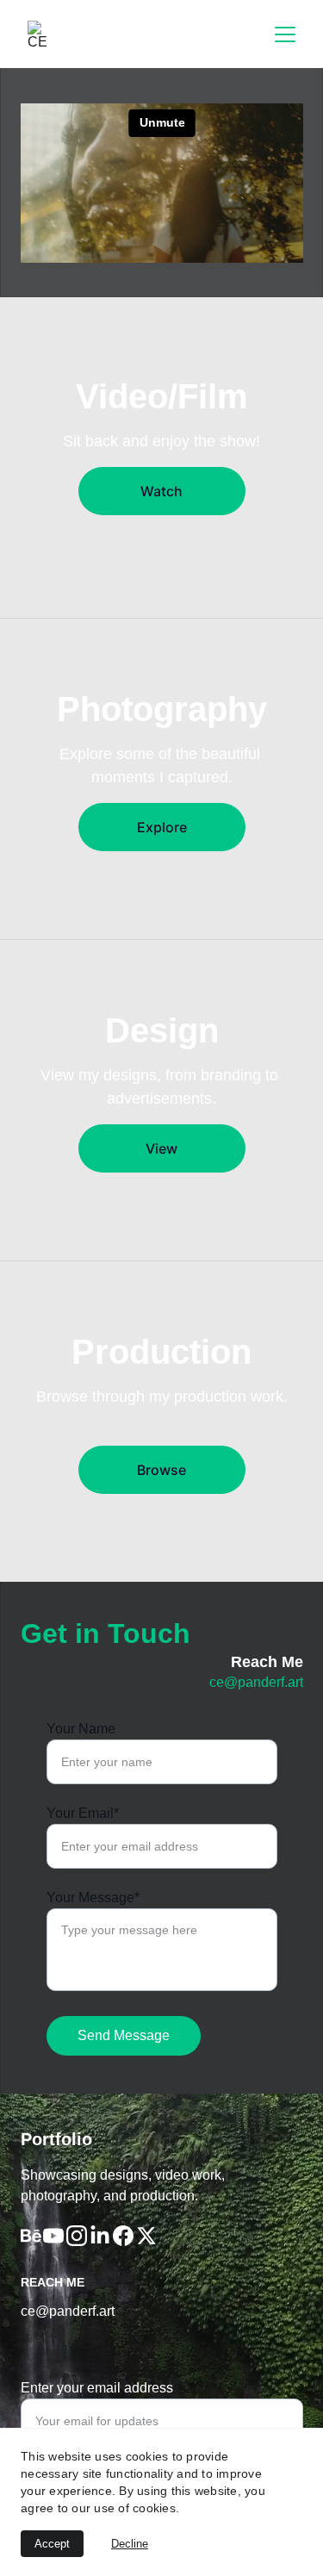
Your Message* (93, 1898)
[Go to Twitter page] (146, 2236)
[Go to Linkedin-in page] (100, 2236)
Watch (161, 491)
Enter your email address (97, 2388)
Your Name (81, 1729)
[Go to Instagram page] (77, 2236)
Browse (161, 1470)
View (161, 1148)
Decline (130, 2544)
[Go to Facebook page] (123, 2236)
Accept (52, 2544)
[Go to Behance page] (31, 2236)
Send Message (124, 2035)
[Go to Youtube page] (53, 2236)
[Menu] (285, 34)
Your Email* (83, 1813)
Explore (162, 827)
